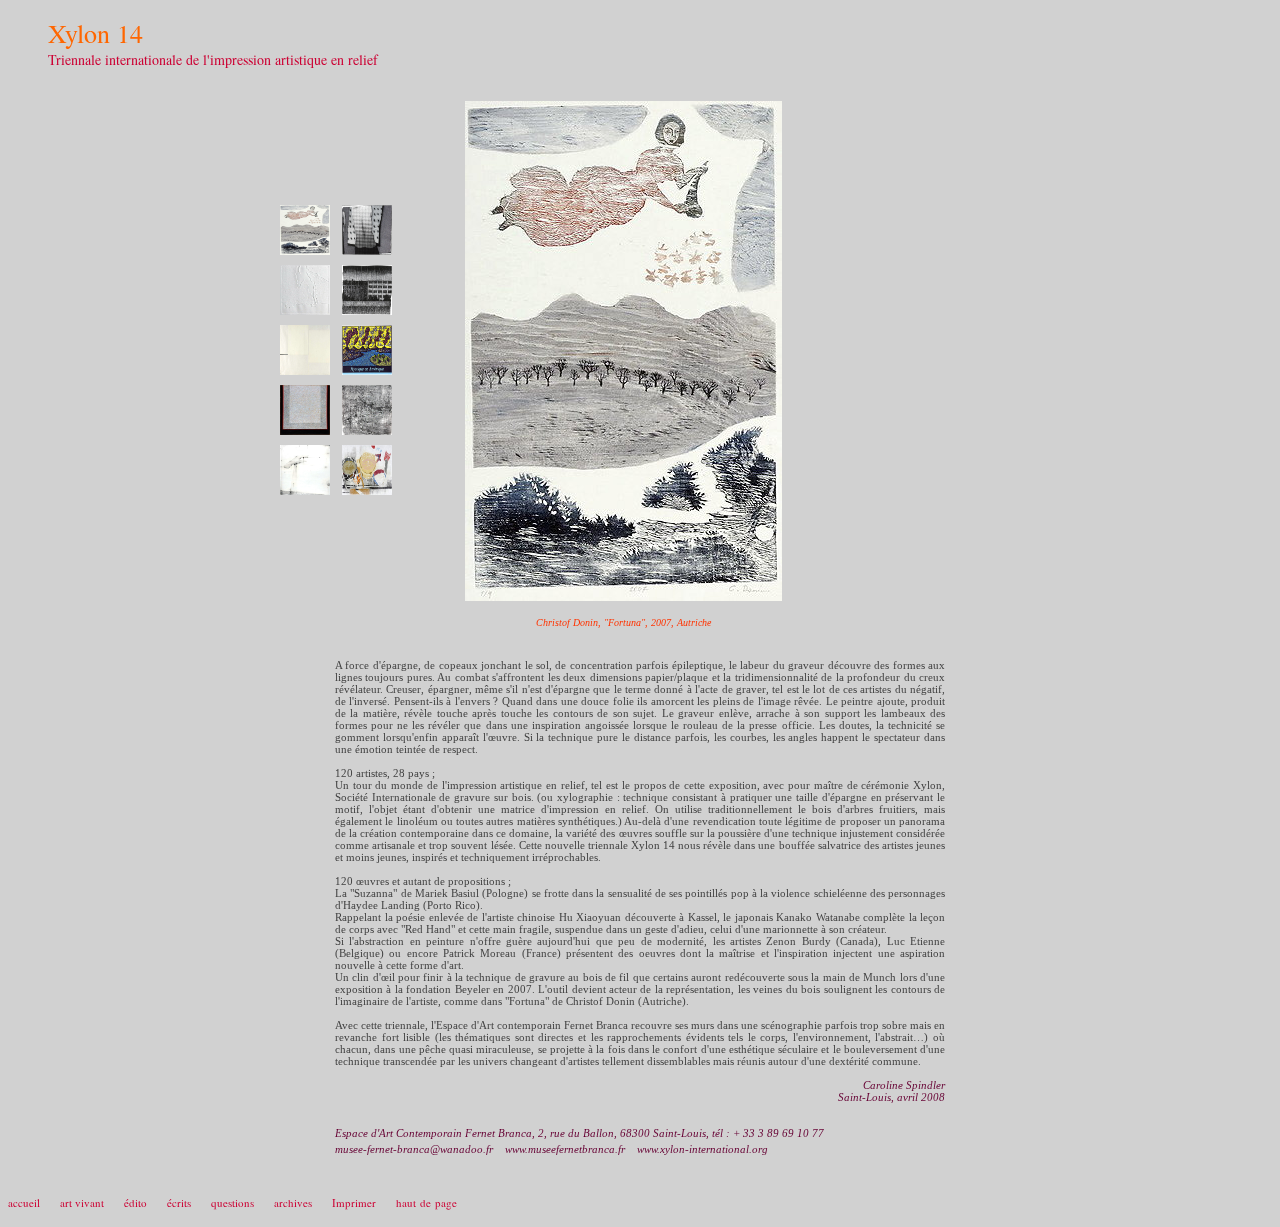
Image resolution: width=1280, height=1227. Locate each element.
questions (232, 1202)
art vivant (82, 1202)
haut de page (426, 1202)
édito (135, 1202)
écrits (179, 1202)
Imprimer (354, 1202)
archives (293, 1202)
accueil (24, 1202)
